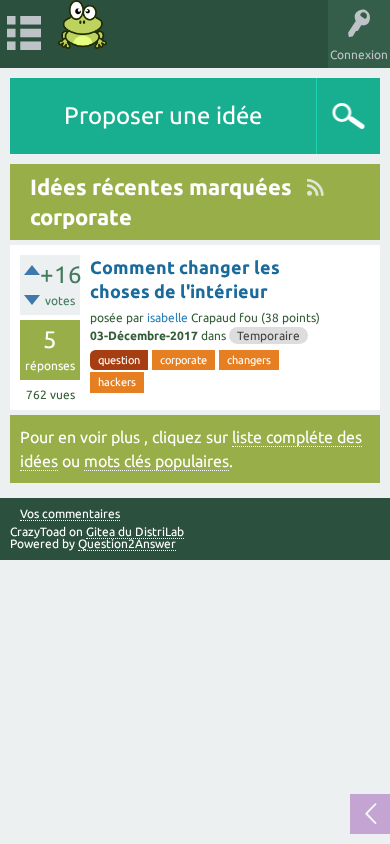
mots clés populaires (156, 461)
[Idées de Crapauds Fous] (83, 24)
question (119, 360)
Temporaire (268, 335)
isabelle (167, 317)
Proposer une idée (163, 115)
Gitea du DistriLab (135, 531)
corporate (183, 360)
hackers (117, 382)
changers (249, 360)
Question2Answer (127, 543)
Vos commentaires (70, 514)
